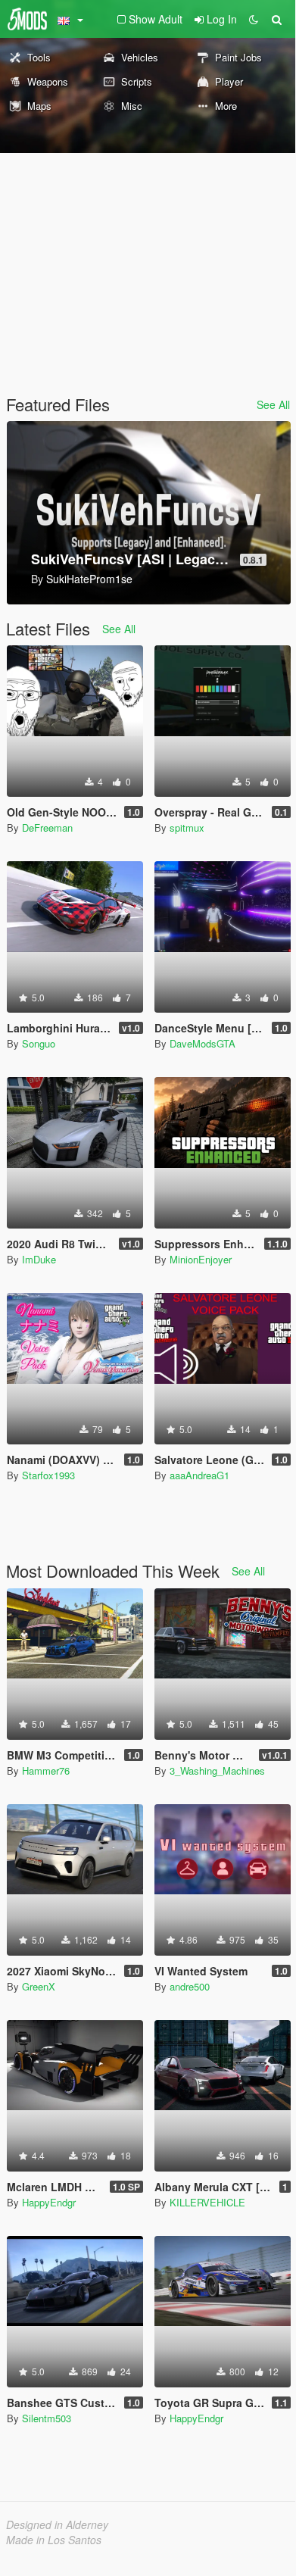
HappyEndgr (49, 2202)
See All (273, 404)
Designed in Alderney (57, 2524)
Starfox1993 (48, 1475)
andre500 (190, 1986)
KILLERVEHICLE (207, 2202)
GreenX (39, 1986)
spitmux (187, 827)
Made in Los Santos (54, 2540)
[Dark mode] (254, 19)
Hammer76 (46, 1770)
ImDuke (39, 1259)
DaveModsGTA (203, 1043)
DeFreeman (47, 827)
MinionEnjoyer (201, 1259)
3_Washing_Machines (217, 1770)
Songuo (39, 1043)
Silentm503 (47, 2418)
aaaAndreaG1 (199, 1475)
